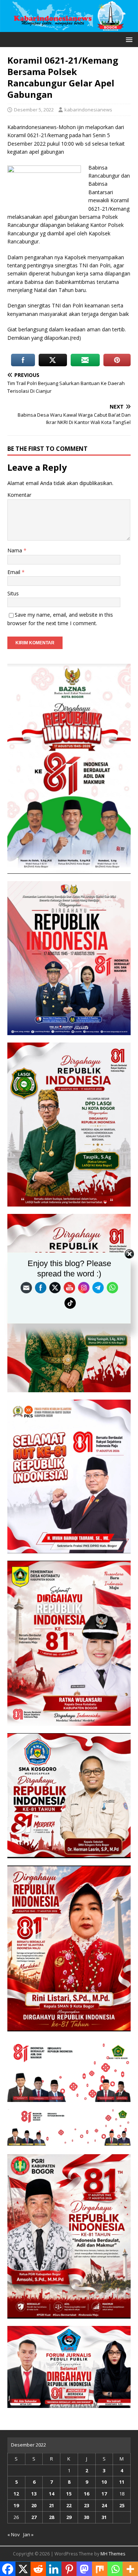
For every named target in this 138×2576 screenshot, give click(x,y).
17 (104, 2494)
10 (104, 2482)
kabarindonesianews (88, 110)
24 (104, 2505)
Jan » (28, 2534)
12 (16, 2494)
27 (34, 2517)
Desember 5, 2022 (34, 110)
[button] (128, 39)
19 (16, 2505)
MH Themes (113, 2554)
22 (69, 2505)
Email (15, 572)
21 (52, 2505)
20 (34, 2505)
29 (69, 2517)
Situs (13, 593)
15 (69, 2494)
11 (122, 2482)
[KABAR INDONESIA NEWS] (69, 27)
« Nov (14, 2534)
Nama (15, 550)
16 (86, 2494)
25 (122, 2505)
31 (104, 2517)
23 (86, 2505)
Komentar (19, 495)
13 (34, 2494)
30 (86, 2517)
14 (52, 2494)
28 (52, 2517)
